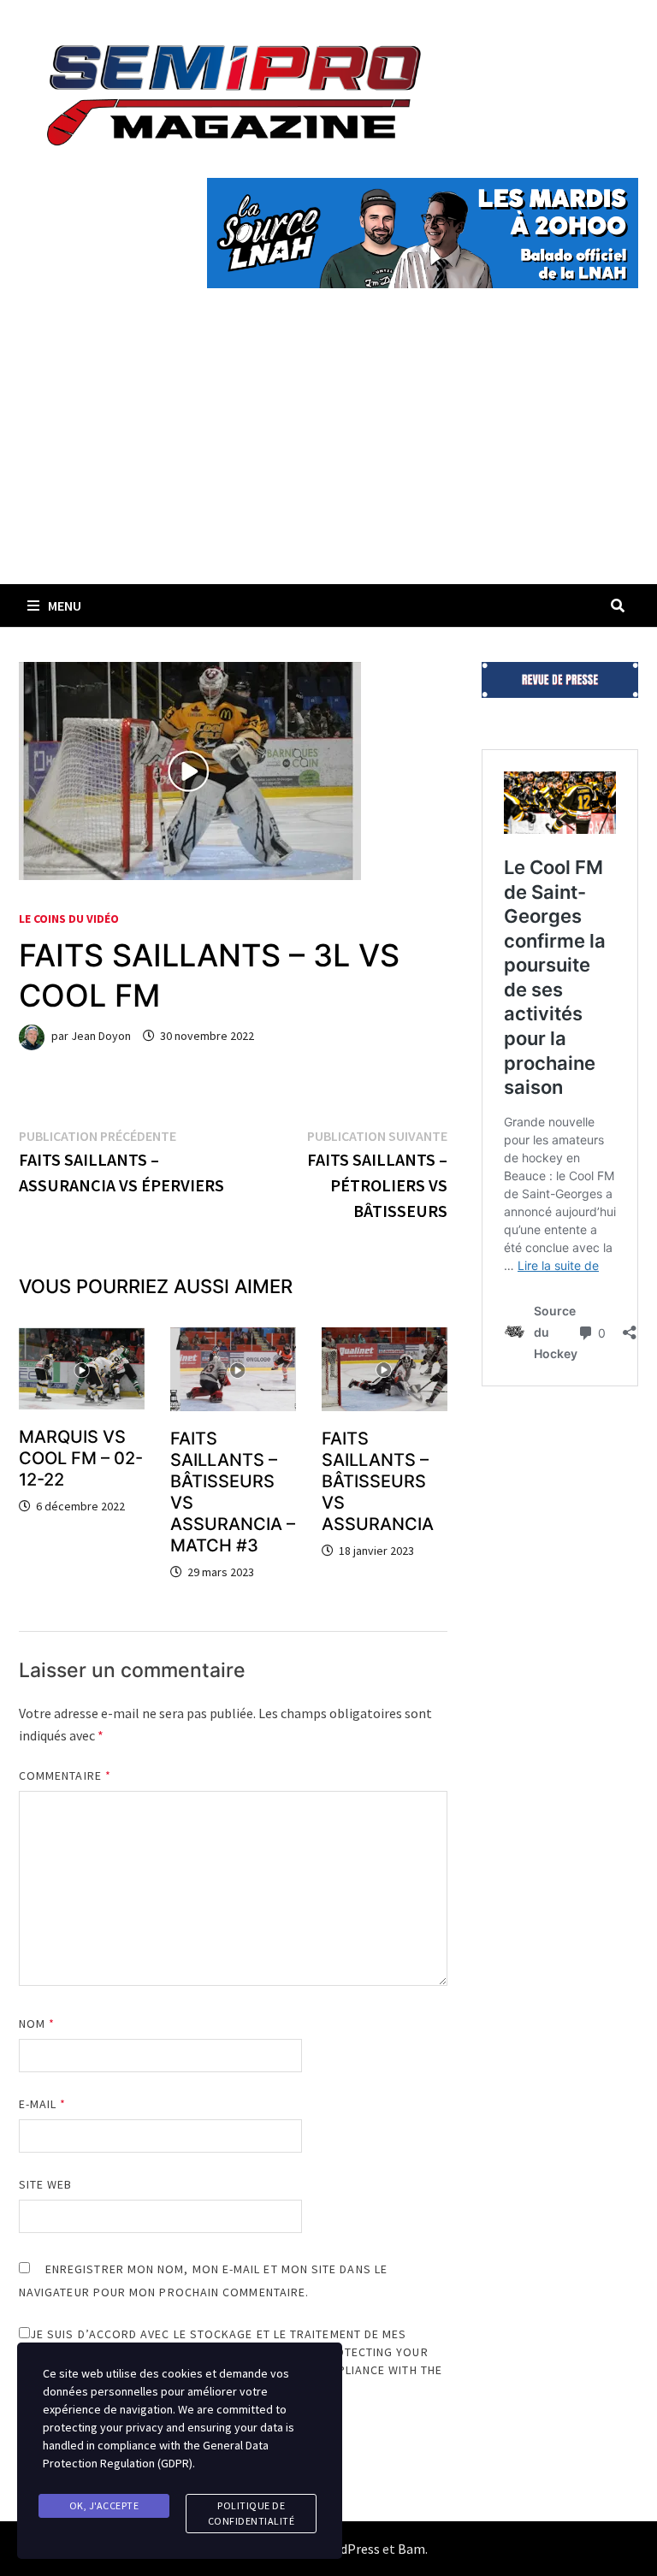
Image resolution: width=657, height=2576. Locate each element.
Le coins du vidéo (69, 919)
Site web (46, 2184)
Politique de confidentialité (252, 2513)
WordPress (348, 2549)
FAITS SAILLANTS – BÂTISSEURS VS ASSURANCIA (378, 1481)
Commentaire (65, 1775)
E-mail (43, 2104)
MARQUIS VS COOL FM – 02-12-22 (81, 1458)
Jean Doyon (101, 1036)
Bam (411, 2549)
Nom (37, 2024)
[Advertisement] (328, 456)
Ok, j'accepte (104, 2505)
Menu (65, 606)
